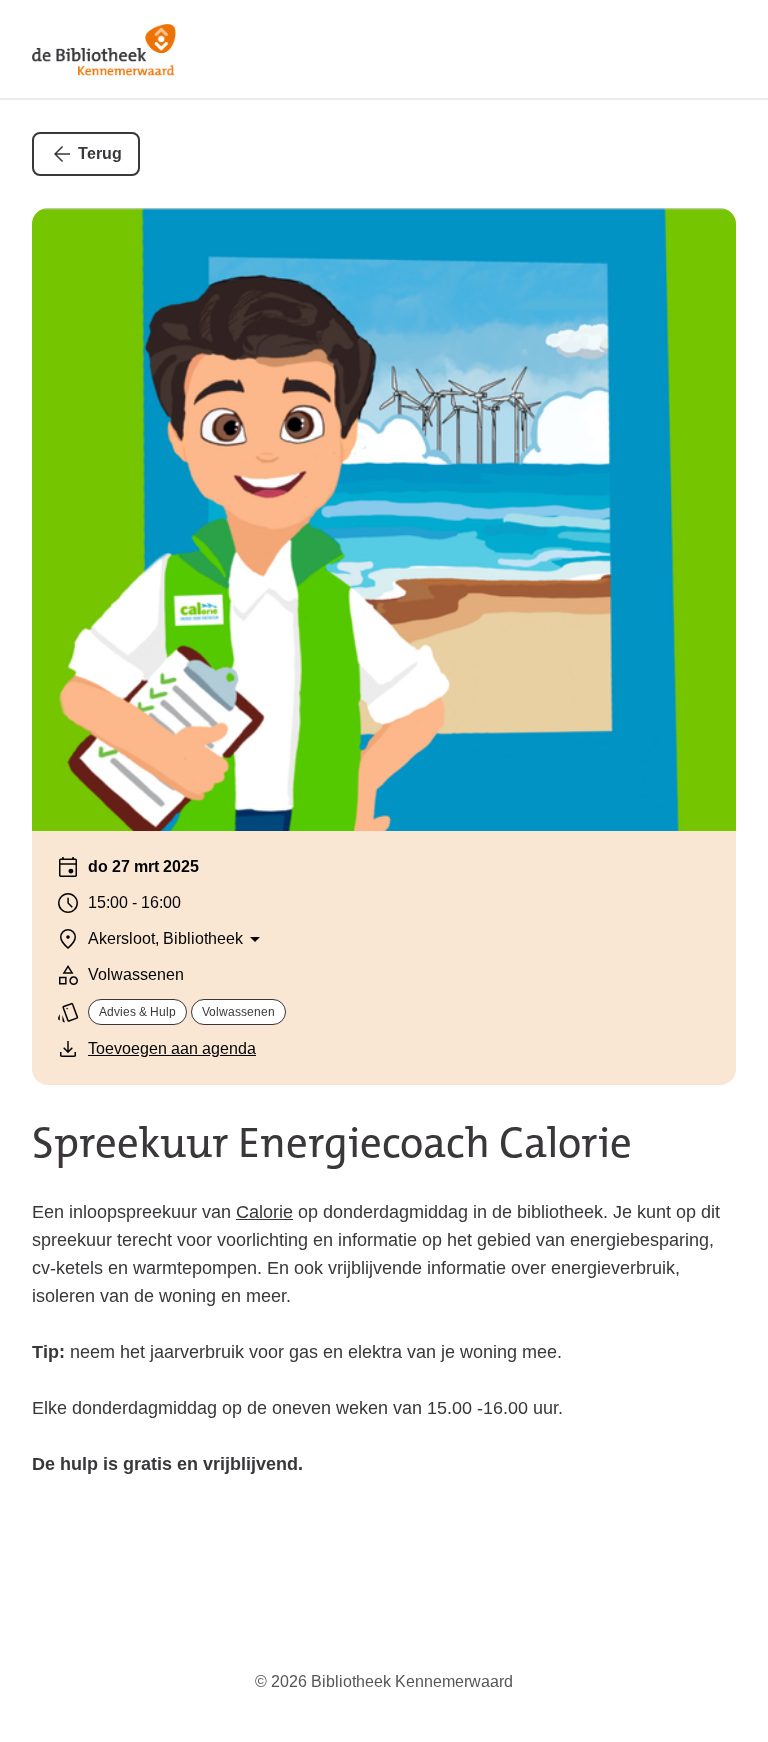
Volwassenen (238, 1012)
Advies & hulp (137, 1012)
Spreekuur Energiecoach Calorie (332, 1143)
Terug (100, 153)
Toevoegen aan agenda (172, 1048)
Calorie (264, 1212)
